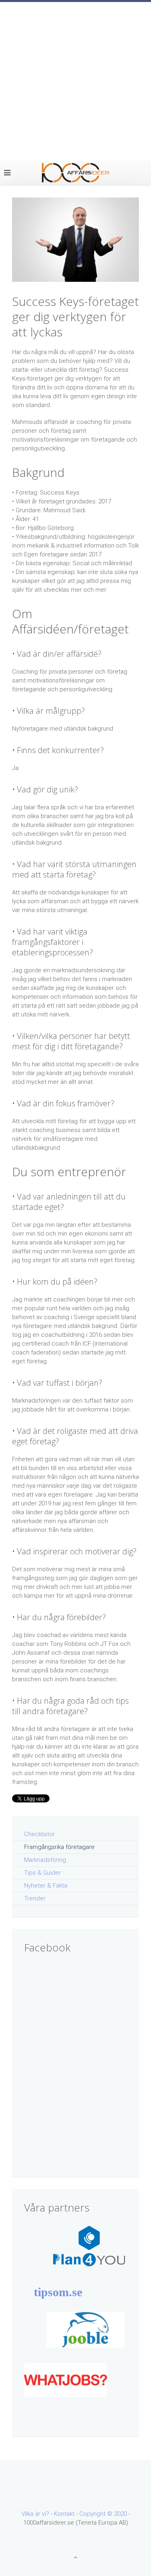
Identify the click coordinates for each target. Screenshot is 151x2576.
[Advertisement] (75, 81)
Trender (35, 1898)
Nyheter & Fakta (46, 1886)
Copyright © (97, 2514)
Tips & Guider (42, 1873)
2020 (120, 2514)
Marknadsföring (45, 1860)
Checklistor (39, 1834)
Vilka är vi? (35, 2514)
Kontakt (64, 2514)
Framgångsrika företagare (59, 1847)
